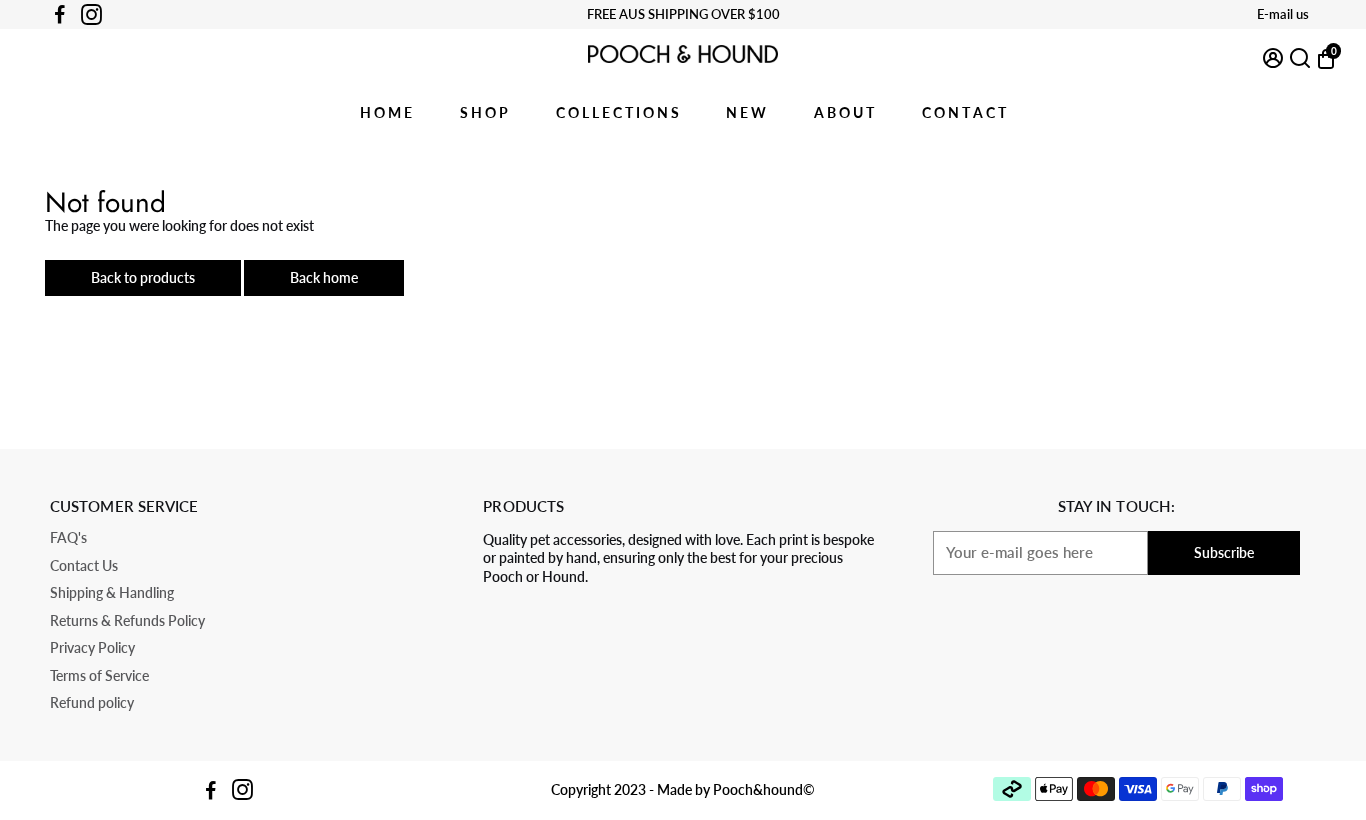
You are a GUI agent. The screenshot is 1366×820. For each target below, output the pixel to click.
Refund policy (92, 703)
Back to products (143, 277)
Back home (324, 277)
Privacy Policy (92, 648)
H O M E (386, 112)
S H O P (484, 112)
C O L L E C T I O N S (617, 112)
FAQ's (68, 538)
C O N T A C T (964, 112)
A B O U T (844, 112)
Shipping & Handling (112, 593)
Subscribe (1224, 552)
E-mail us (1283, 14)
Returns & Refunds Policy (127, 621)
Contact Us (84, 566)
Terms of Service (99, 676)
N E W (746, 112)
